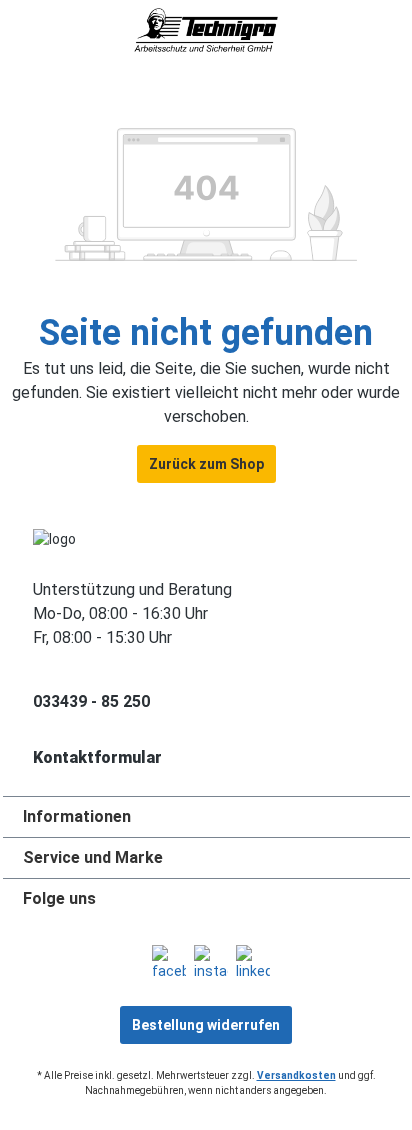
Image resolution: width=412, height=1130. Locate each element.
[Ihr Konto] (356, 42)
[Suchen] (55, 42)
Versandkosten (296, 1075)
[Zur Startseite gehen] (206, 30)
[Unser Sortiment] (14, 42)
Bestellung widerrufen (206, 1025)
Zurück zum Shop (206, 464)
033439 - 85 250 (91, 701)
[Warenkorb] (398, 42)
